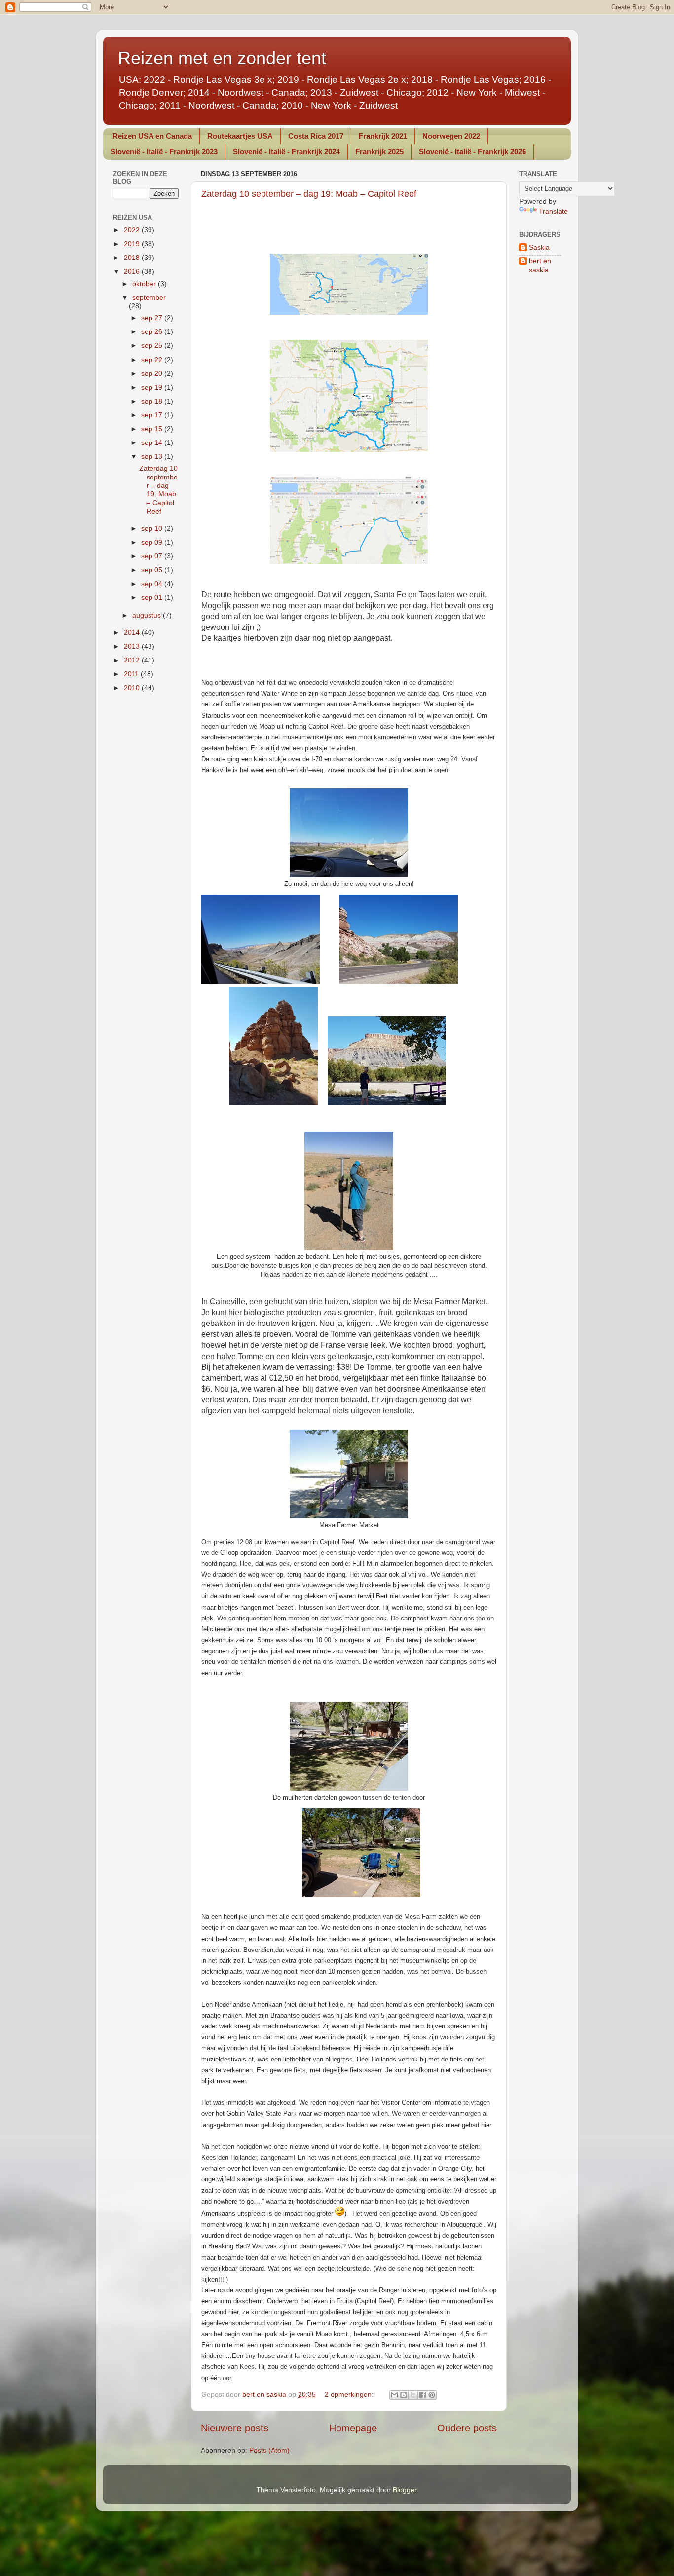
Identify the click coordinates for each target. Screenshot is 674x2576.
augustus (148, 615)
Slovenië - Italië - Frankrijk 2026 (472, 152)
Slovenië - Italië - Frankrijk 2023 (164, 152)
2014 (133, 632)
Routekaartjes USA (240, 136)
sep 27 (153, 318)
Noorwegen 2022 (451, 136)
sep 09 (153, 542)
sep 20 (153, 373)
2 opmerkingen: (350, 2394)
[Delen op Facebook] (422, 2395)
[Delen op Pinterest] (432, 2395)
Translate (553, 211)
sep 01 (153, 597)
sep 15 (153, 429)
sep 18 (153, 401)
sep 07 (153, 556)
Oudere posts (467, 2428)
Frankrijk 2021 (383, 136)
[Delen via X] (413, 2395)
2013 (133, 646)
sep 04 (153, 584)
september (149, 297)
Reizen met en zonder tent (222, 58)
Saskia (539, 247)
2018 (133, 258)
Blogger (405, 2490)
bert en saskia (540, 265)
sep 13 (153, 456)
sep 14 (153, 442)
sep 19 (153, 387)
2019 (133, 244)
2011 (132, 674)
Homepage (353, 2428)
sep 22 (153, 360)
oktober (145, 284)
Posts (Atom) (269, 2450)
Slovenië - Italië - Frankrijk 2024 (286, 152)
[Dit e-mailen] (394, 2395)
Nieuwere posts (235, 2428)
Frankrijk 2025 (379, 152)
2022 (133, 230)
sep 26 (153, 331)
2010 (133, 688)
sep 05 (153, 570)
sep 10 (153, 528)
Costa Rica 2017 (316, 136)
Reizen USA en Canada (152, 136)
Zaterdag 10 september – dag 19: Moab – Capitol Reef (309, 194)
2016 (133, 271)
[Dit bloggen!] (404, 2395)
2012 (133, 660)
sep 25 (153, 345)
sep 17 (153, 415)
